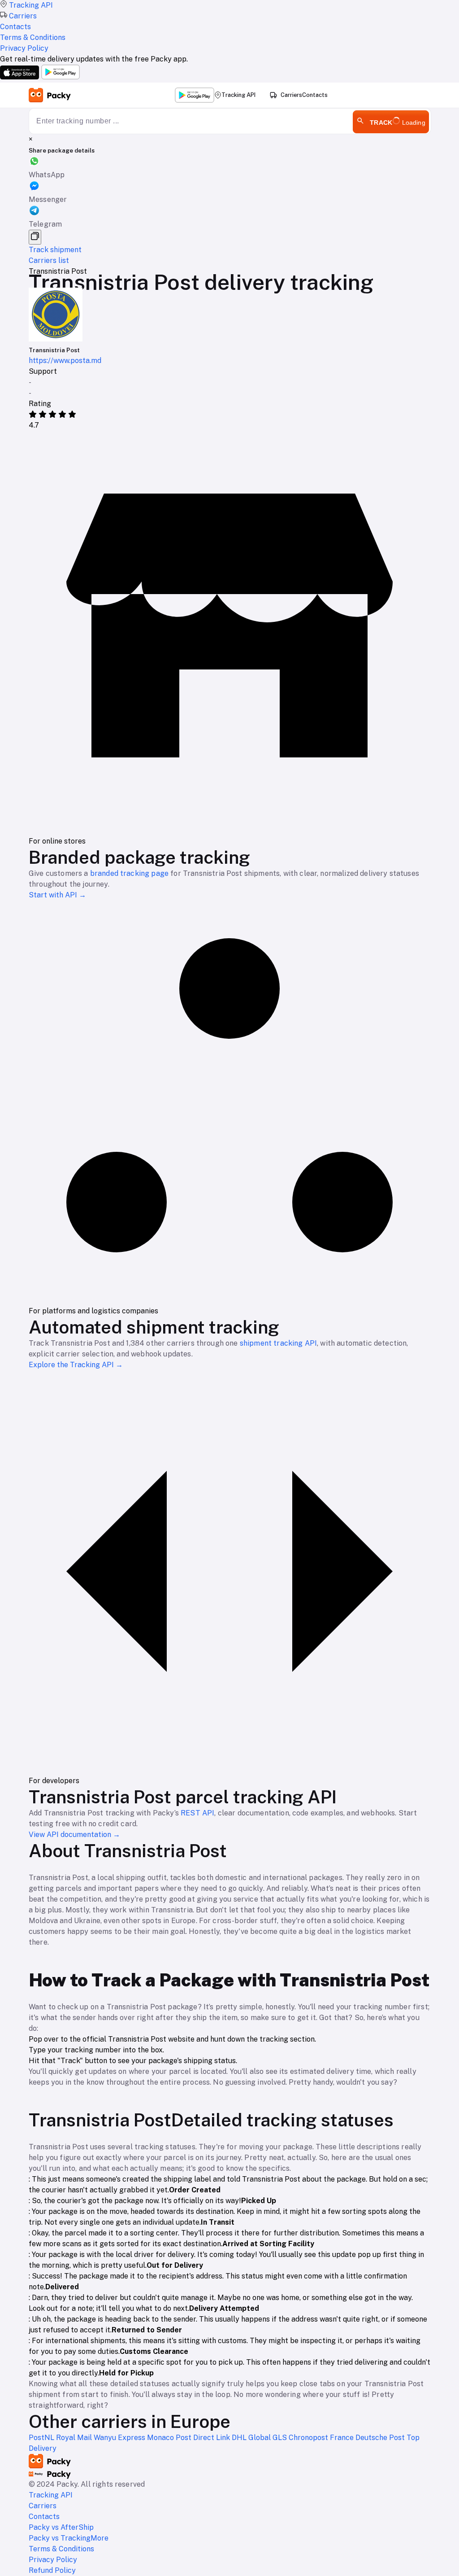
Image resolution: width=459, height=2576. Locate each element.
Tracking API (238, 95)
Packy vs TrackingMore (69, 2538)
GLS (281, 2438)
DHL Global (252, 2438)
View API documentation (74, 1835)
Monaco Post (170, 2438)
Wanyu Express (120, 2438)
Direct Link (212, 2438)
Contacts (315, 95)
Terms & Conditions (61, 2549)
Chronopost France (322, 2438)
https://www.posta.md (65, 361)
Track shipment (55, 250)
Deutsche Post (381, 2438)
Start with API (57, 895)
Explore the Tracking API (76, 1365)
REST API (197, 1813)
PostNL (42, 2438)
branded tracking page (129, 873)
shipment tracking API (278, 1343)
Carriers (291, 95)
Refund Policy (52, 2570)
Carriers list (49, 260)
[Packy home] (50, 95)
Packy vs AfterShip (61, 2527)
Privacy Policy (53, 2560)
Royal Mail (75, 2438)
